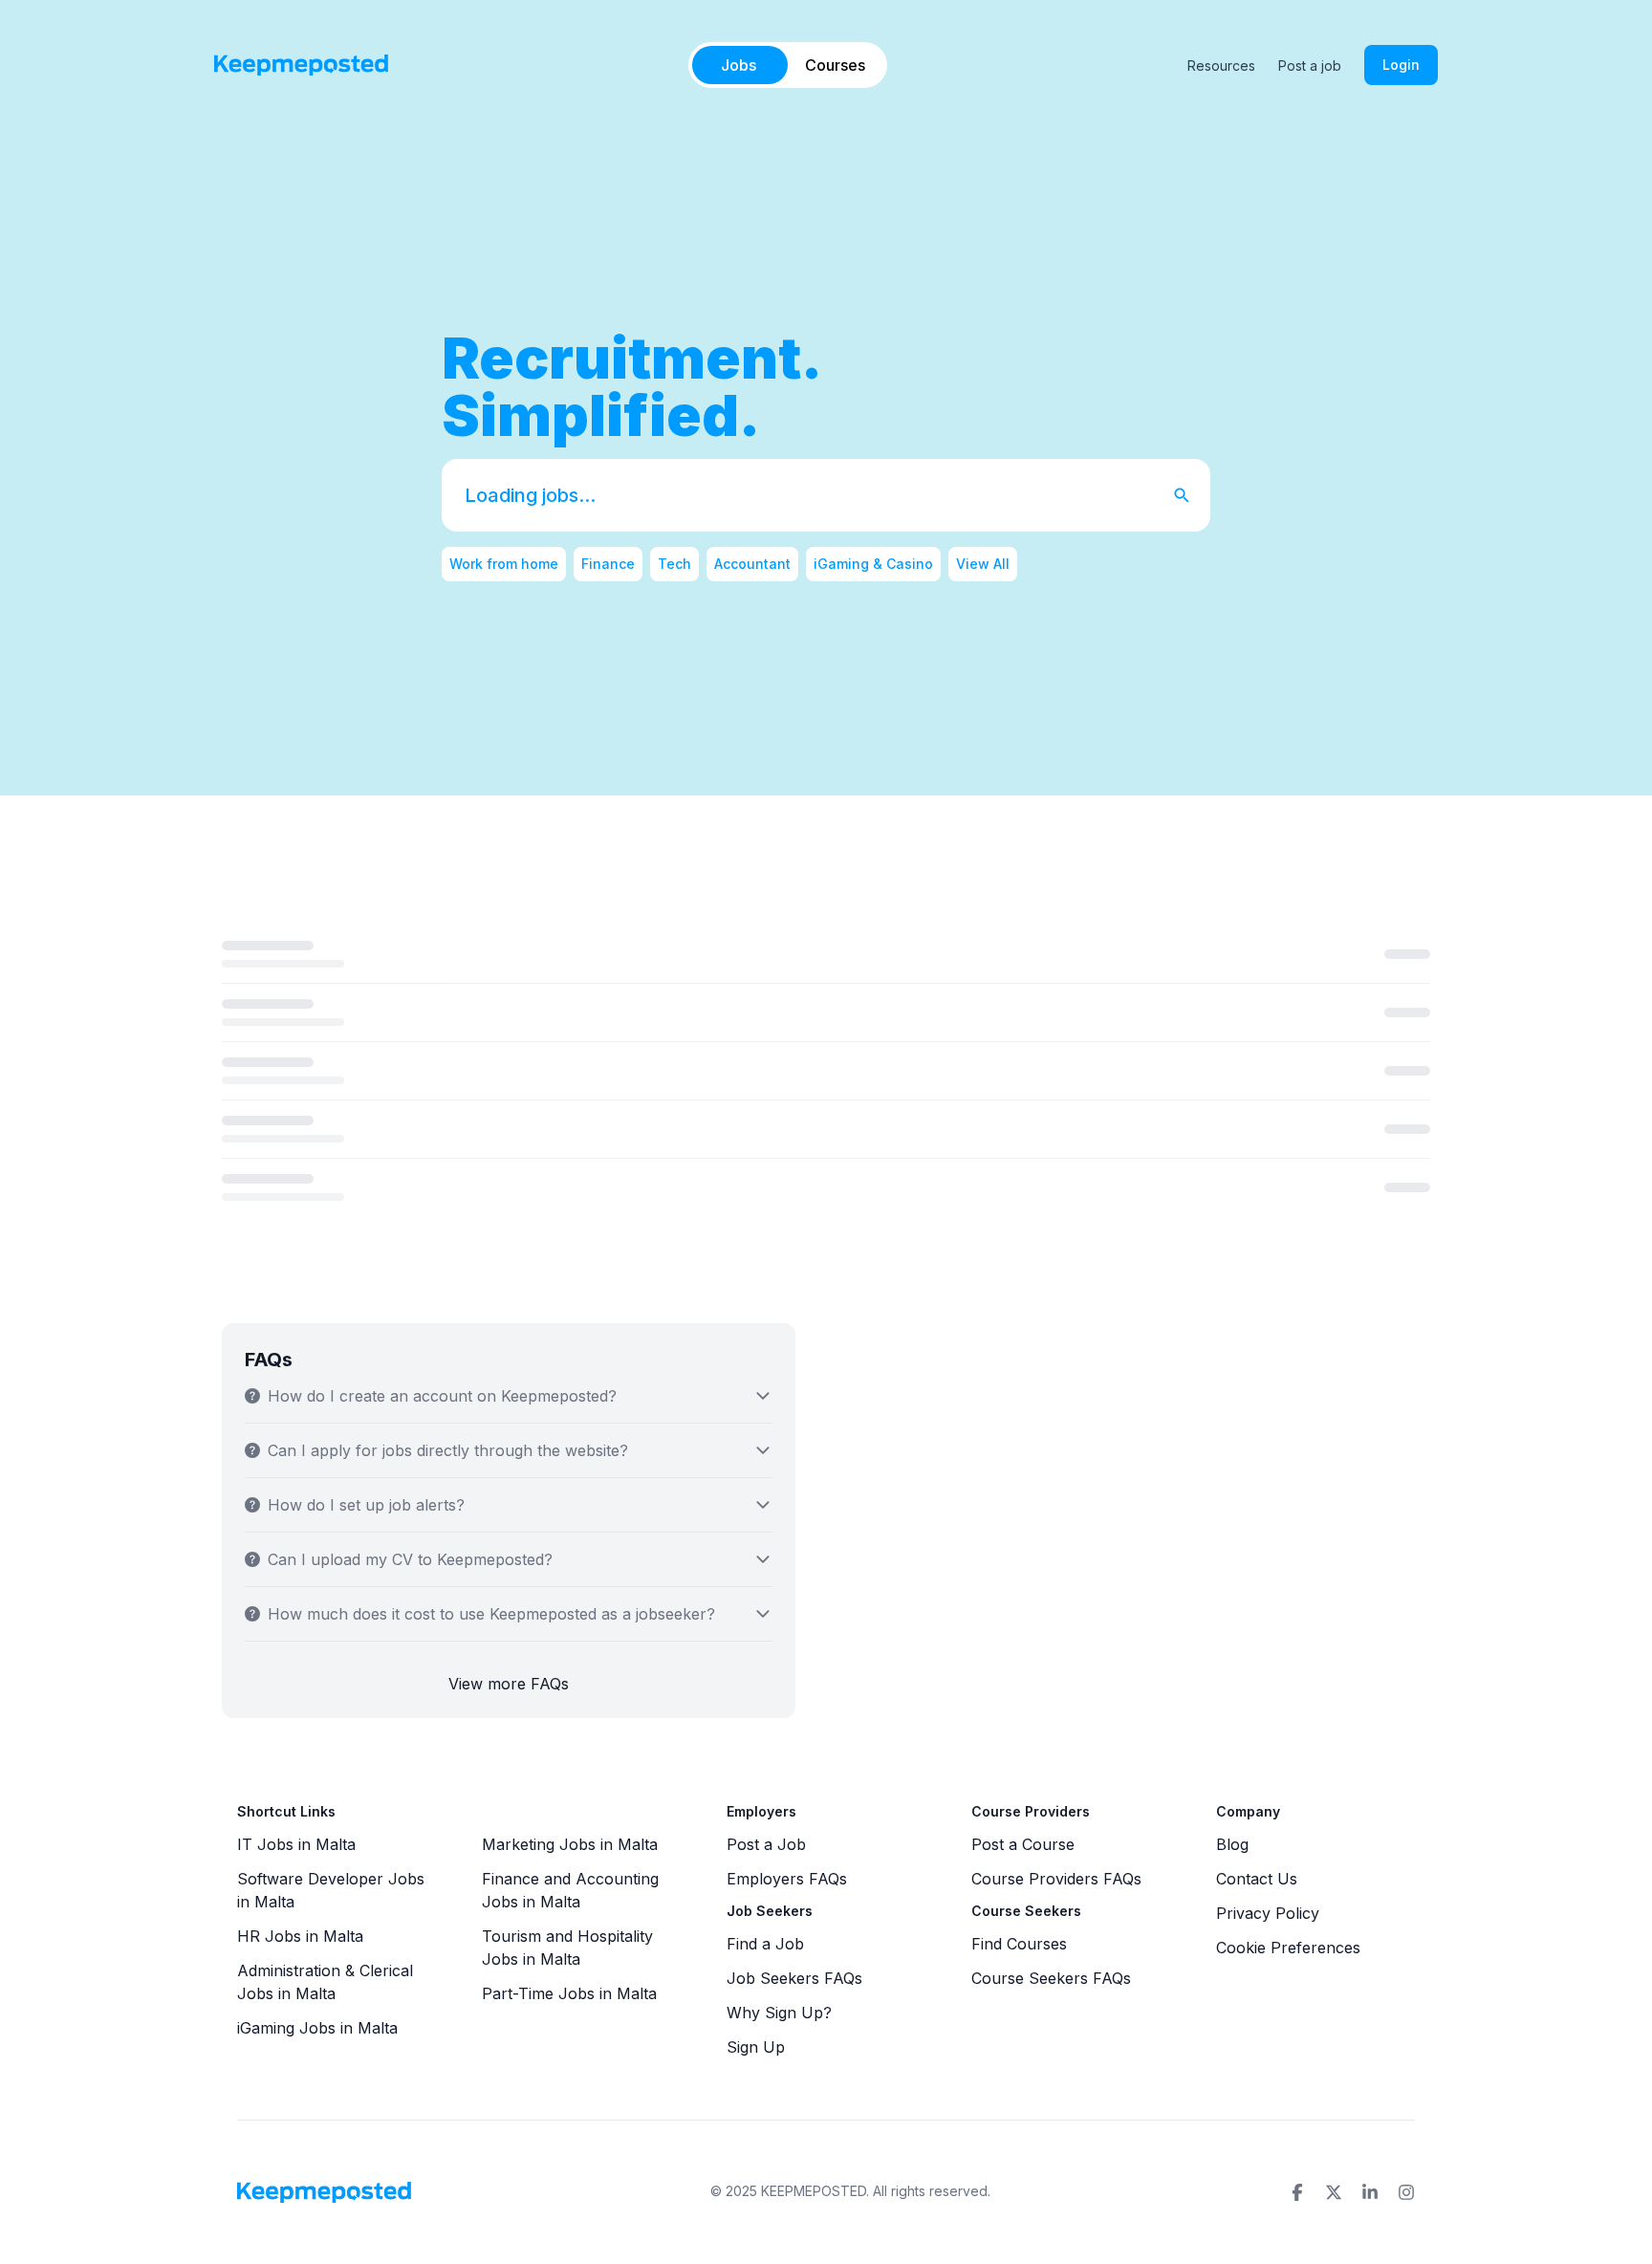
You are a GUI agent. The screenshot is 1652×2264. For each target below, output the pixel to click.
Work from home (504, 564)
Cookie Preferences (1288, 1948)
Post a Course (1023, 1844)
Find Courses (1019, 1944)
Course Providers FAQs (1056, 1879)
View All (983, 564)
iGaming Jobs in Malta (317, 2028)
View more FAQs (509, 1684)
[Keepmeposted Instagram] (1406, 2192)
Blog (1232, 1844)
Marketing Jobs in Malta (570, 1844)
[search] (1191, 495)
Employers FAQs (787, 1879)
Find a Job (765, 1944)
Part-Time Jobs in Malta (569, 1993)
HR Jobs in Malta (300, 1936)
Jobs (739, 65)
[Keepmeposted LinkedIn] (1370, 2192)
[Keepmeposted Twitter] (1334, 2192)
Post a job (1310, 65)
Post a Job (766, 1844)
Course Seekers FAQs (1051, 1978)
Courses (835, 65)
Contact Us (1257, 1879)
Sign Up (756, 2047)
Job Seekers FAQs (794, 1978)
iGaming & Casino (873, 564)
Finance (608, 564)
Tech (674, 564)
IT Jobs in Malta (296, 1844)
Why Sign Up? (779, 2013)
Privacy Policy (1268, 1913)
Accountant (752, 564)
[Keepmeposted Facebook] (1297, 2192)
